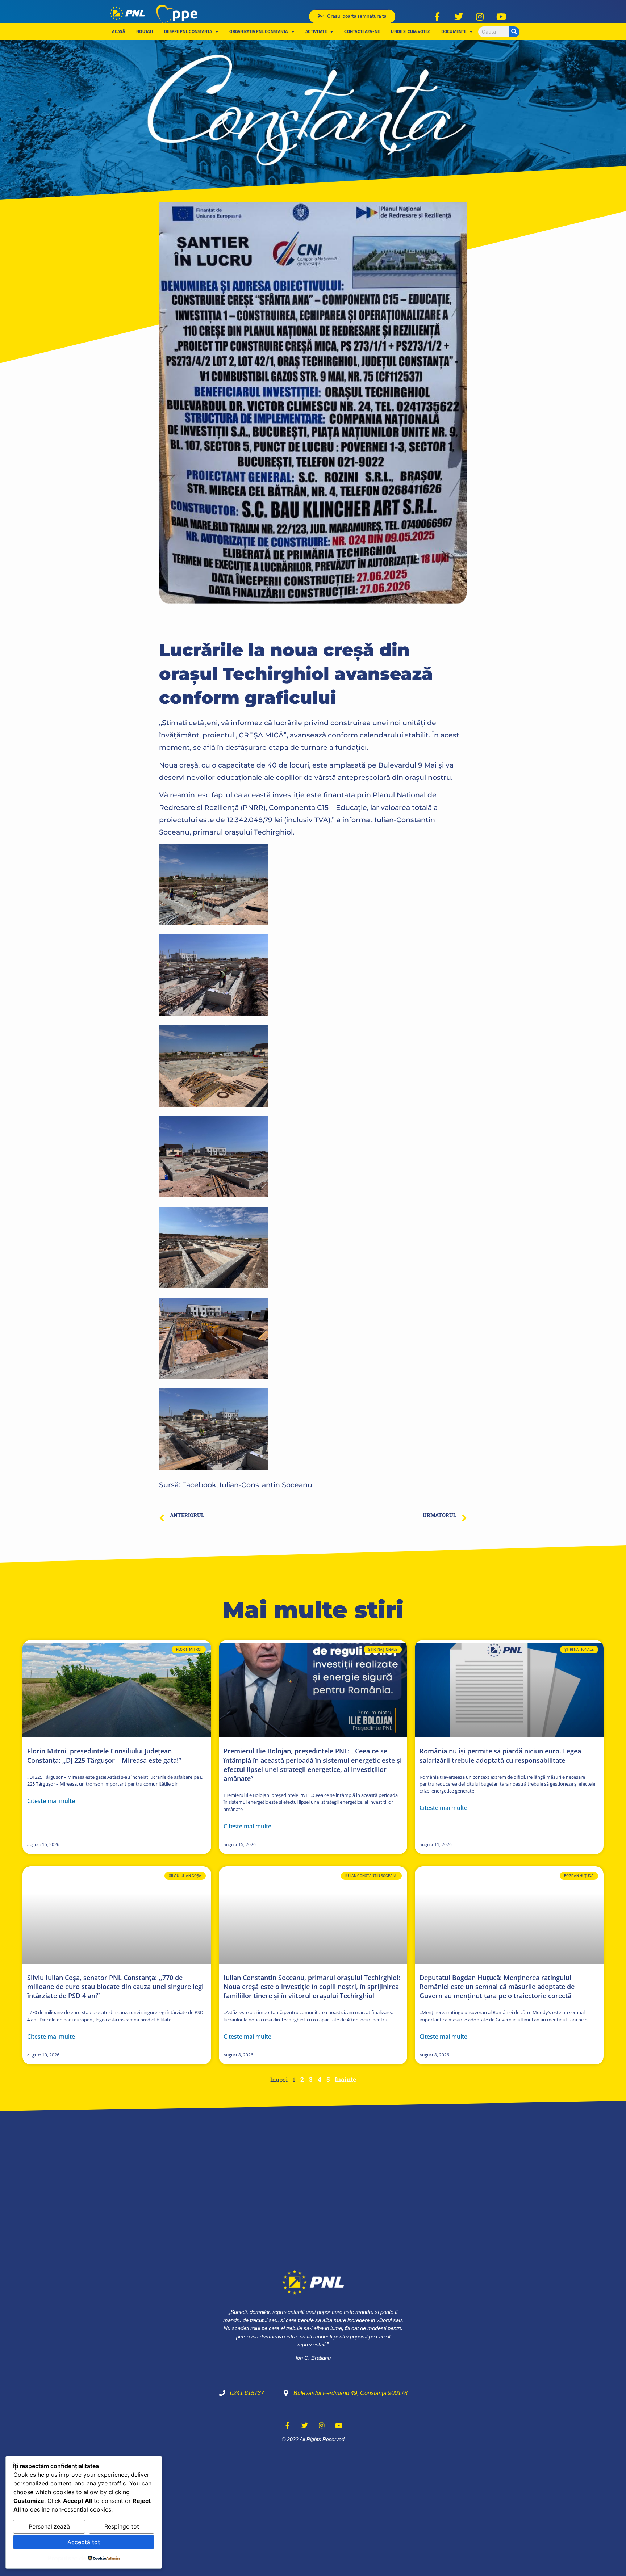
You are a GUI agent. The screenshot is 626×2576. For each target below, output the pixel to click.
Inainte (345, 2079)
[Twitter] (459, 17)
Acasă (118, 31)
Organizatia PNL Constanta (259, 31)
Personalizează (49, 2526)
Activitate (316, 31)
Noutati (145, 31)
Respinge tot (122, 2526)
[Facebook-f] (437, 17)
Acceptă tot (84, 2542)
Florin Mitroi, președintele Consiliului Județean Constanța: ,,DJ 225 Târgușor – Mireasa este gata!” (104, 1755)
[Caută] (514, 32)
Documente (454, 31)
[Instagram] (480, 17)
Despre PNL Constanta (188, 31)
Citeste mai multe (51, 1801)
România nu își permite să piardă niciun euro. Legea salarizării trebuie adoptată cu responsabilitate (500, 1755)
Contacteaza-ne (362, 31)
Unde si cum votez (410, 31)
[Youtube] (501, 17)
